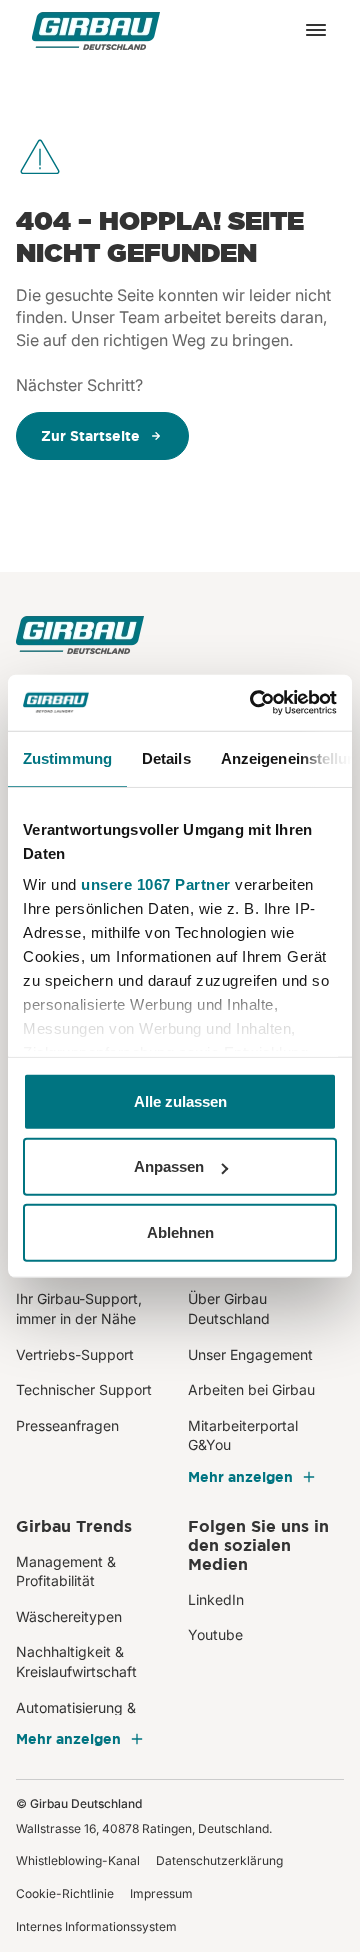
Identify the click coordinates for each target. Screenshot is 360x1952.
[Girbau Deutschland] (96, 30)
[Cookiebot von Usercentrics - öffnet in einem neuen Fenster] (254, 703)
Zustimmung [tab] (67, 757)
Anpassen (169, 1166)
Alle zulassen (180, 1100)
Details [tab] (166, 757)
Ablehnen (180, 1231)
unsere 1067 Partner (156, 884)
